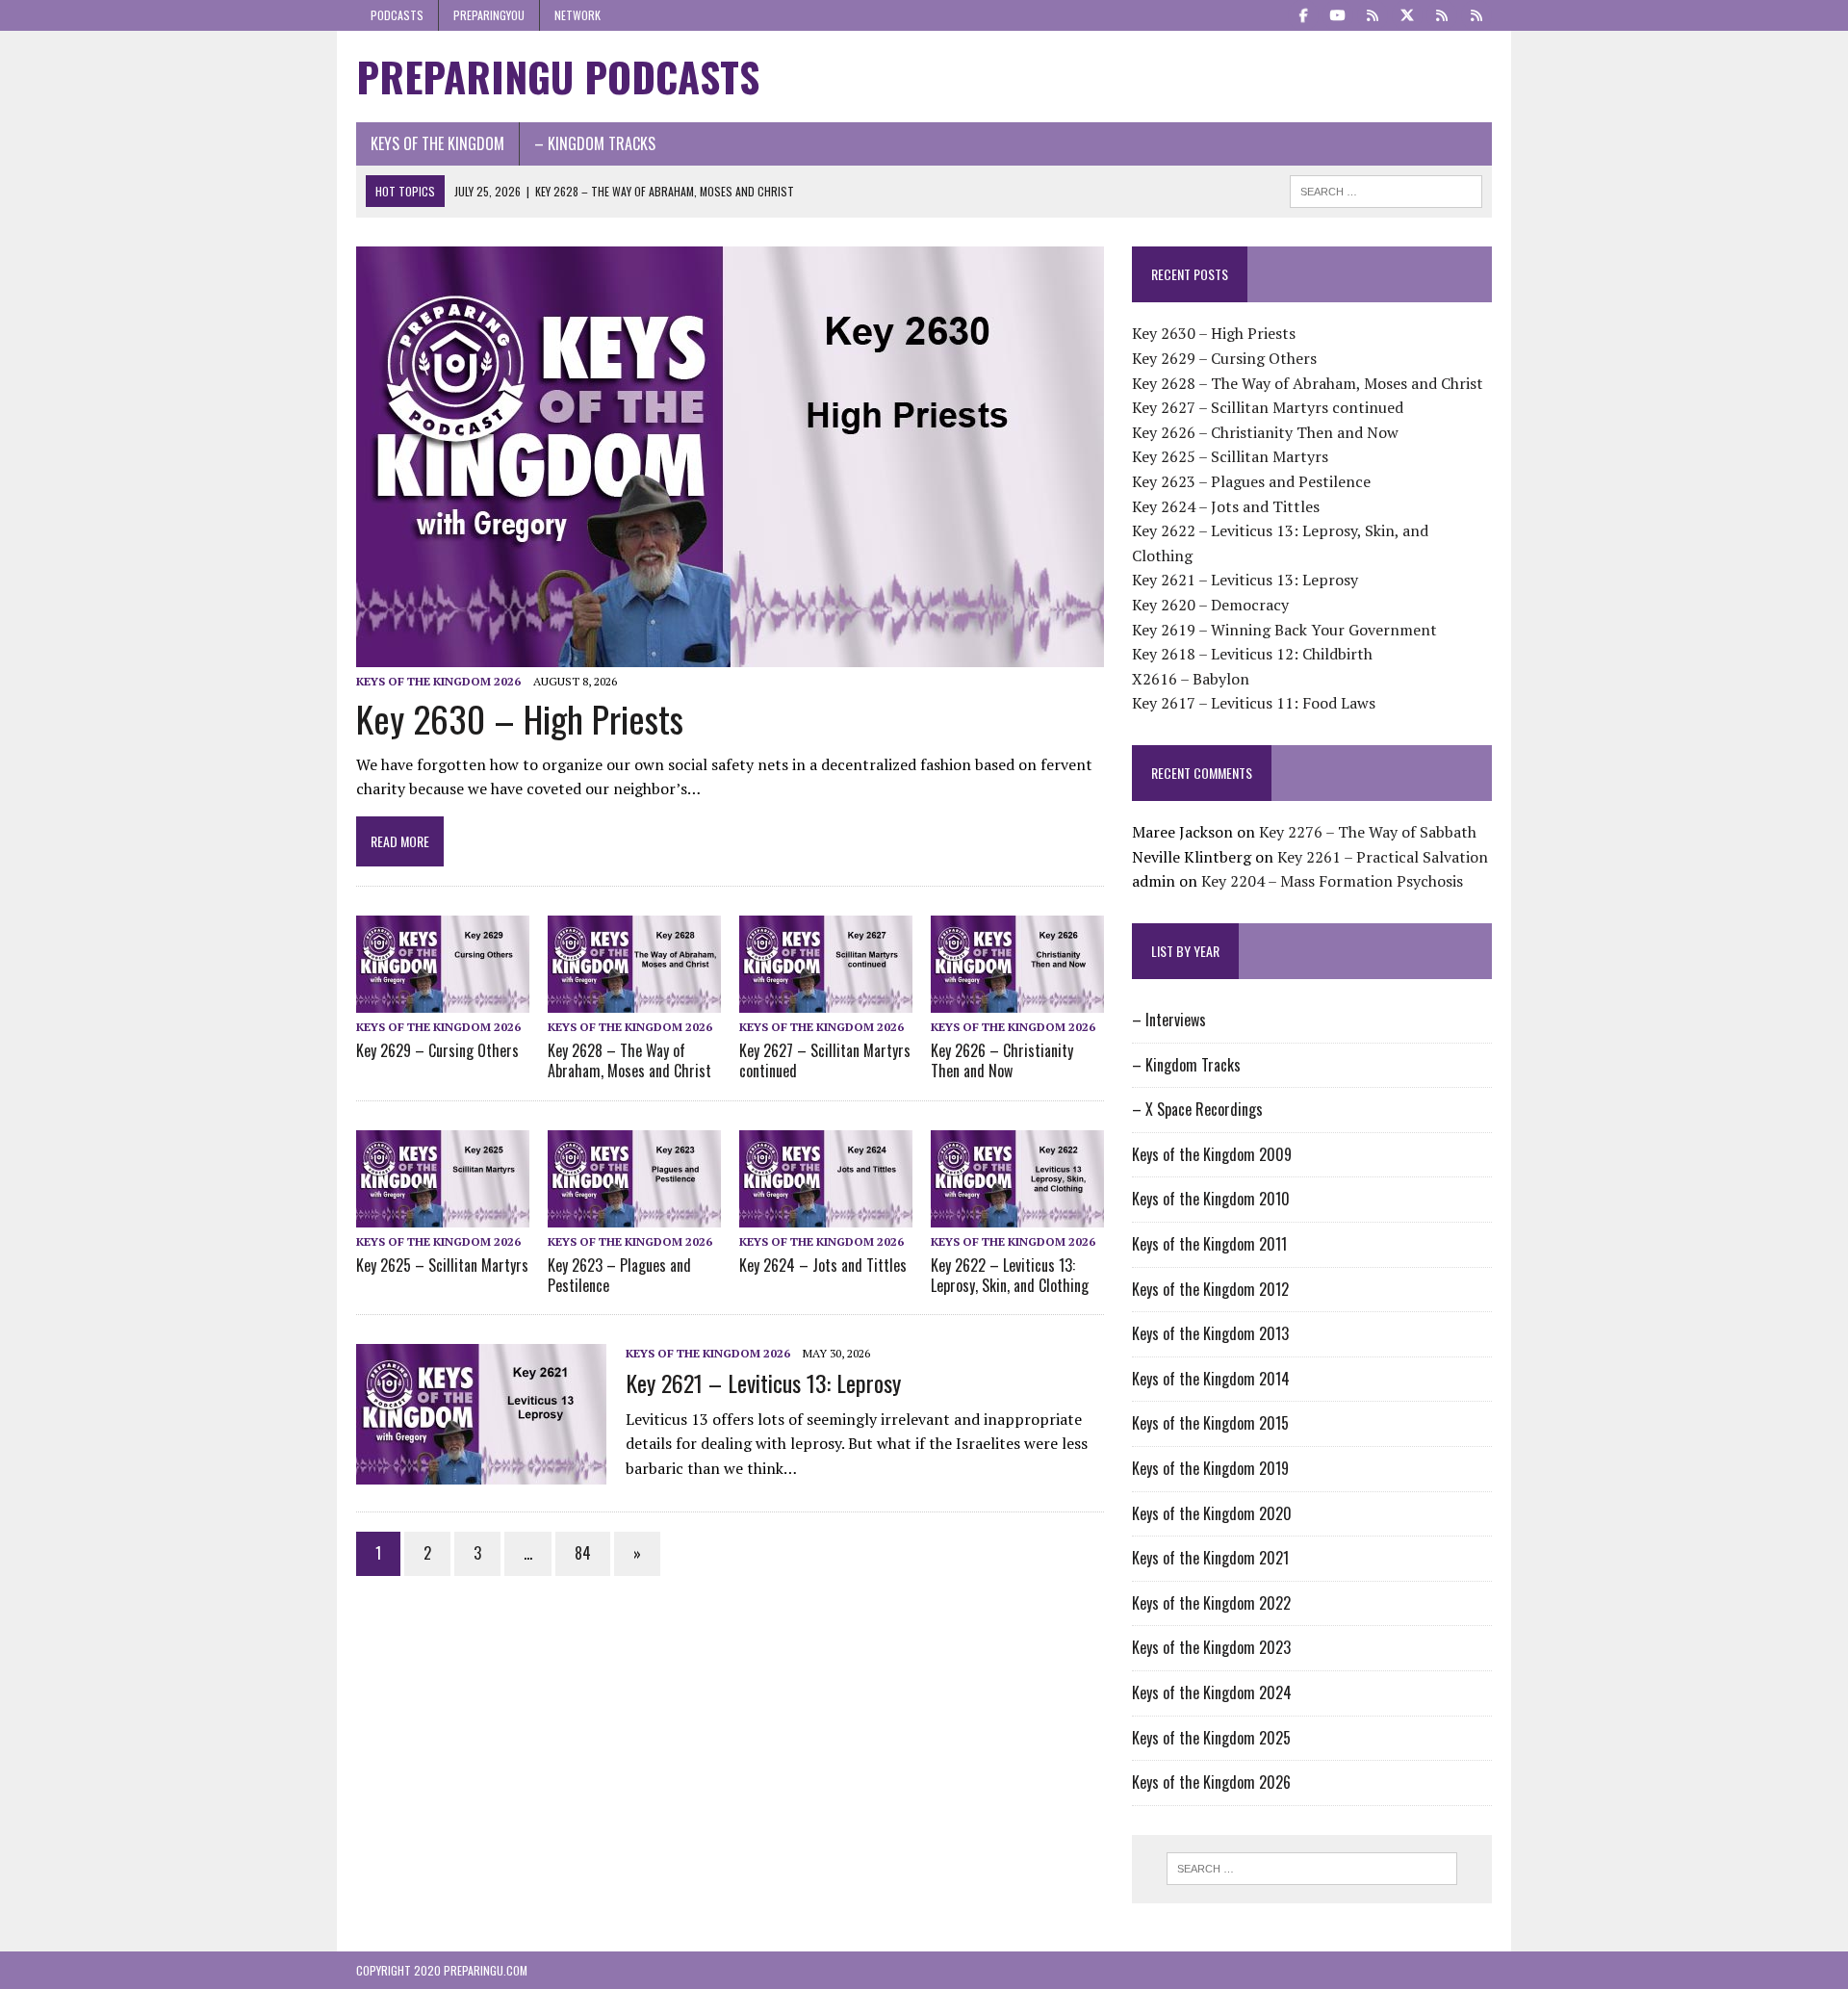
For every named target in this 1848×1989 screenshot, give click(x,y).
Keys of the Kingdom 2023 (1211, 1647)
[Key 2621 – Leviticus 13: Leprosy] (481, 1472)
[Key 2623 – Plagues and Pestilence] (634, 1214)
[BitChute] (1442, 13)
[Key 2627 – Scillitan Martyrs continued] (826, 999)
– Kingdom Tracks (595, 143)
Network (577, 15)
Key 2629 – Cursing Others (437, 1050)
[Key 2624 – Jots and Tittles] (826, 1214)
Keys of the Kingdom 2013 (1210, 1333)
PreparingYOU (489, 15)
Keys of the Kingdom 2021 (1210, 1558)
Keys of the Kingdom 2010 (1211, 1199)
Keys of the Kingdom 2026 (438, 681)
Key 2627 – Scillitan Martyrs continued (825, 1060)
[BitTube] (1476, 13)
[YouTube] (1338, 13)
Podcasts (397, 15)
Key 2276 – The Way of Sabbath (1368, 832)
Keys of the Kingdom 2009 (1212, 1154)
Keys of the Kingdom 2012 (1210, 1289)
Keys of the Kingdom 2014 (1211, 1379)
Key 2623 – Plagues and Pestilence (619, 1275)
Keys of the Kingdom (437, 143)
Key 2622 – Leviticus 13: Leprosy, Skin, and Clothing (1010, 1275)
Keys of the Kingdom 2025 (1211, 1738)
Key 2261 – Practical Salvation (1383, 857)
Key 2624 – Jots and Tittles (823, 1265)
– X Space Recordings (1197, 1109)
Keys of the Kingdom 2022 (1211, 1603)
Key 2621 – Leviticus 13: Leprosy (763, 1382)
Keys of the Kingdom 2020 (1212, 1513)
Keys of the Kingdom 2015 (1210, 1423)
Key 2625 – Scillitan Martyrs (442, 1265)
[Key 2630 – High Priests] (730, 654)
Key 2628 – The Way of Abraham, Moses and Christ (629, 1060)
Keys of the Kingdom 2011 (1209, 1244)
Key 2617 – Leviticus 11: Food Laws (1254, 703)
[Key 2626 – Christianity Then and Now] (1017, 999)
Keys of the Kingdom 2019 (1210, 1468)
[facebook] (1303, 13)
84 (583, 1553)
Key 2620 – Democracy (1210, 605)
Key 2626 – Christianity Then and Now (1002, 1060)
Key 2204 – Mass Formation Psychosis (1332, 881)
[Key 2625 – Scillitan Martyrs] (443, 1214)
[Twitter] (1407, 13)
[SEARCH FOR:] (1386, 189)
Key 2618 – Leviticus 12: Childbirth (1252, 654)
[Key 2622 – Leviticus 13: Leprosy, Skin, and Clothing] (1017, 1214)
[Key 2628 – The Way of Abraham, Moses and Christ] (634, 999)
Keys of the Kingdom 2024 (1212, 1692)
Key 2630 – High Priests (520, 718)
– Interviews (1169, 1020)
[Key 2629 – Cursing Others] (443, 999)
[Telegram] (1373, 13)
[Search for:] (1312, 1869)
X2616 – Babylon (1191, 679)
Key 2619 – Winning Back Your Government (1284, 630)
